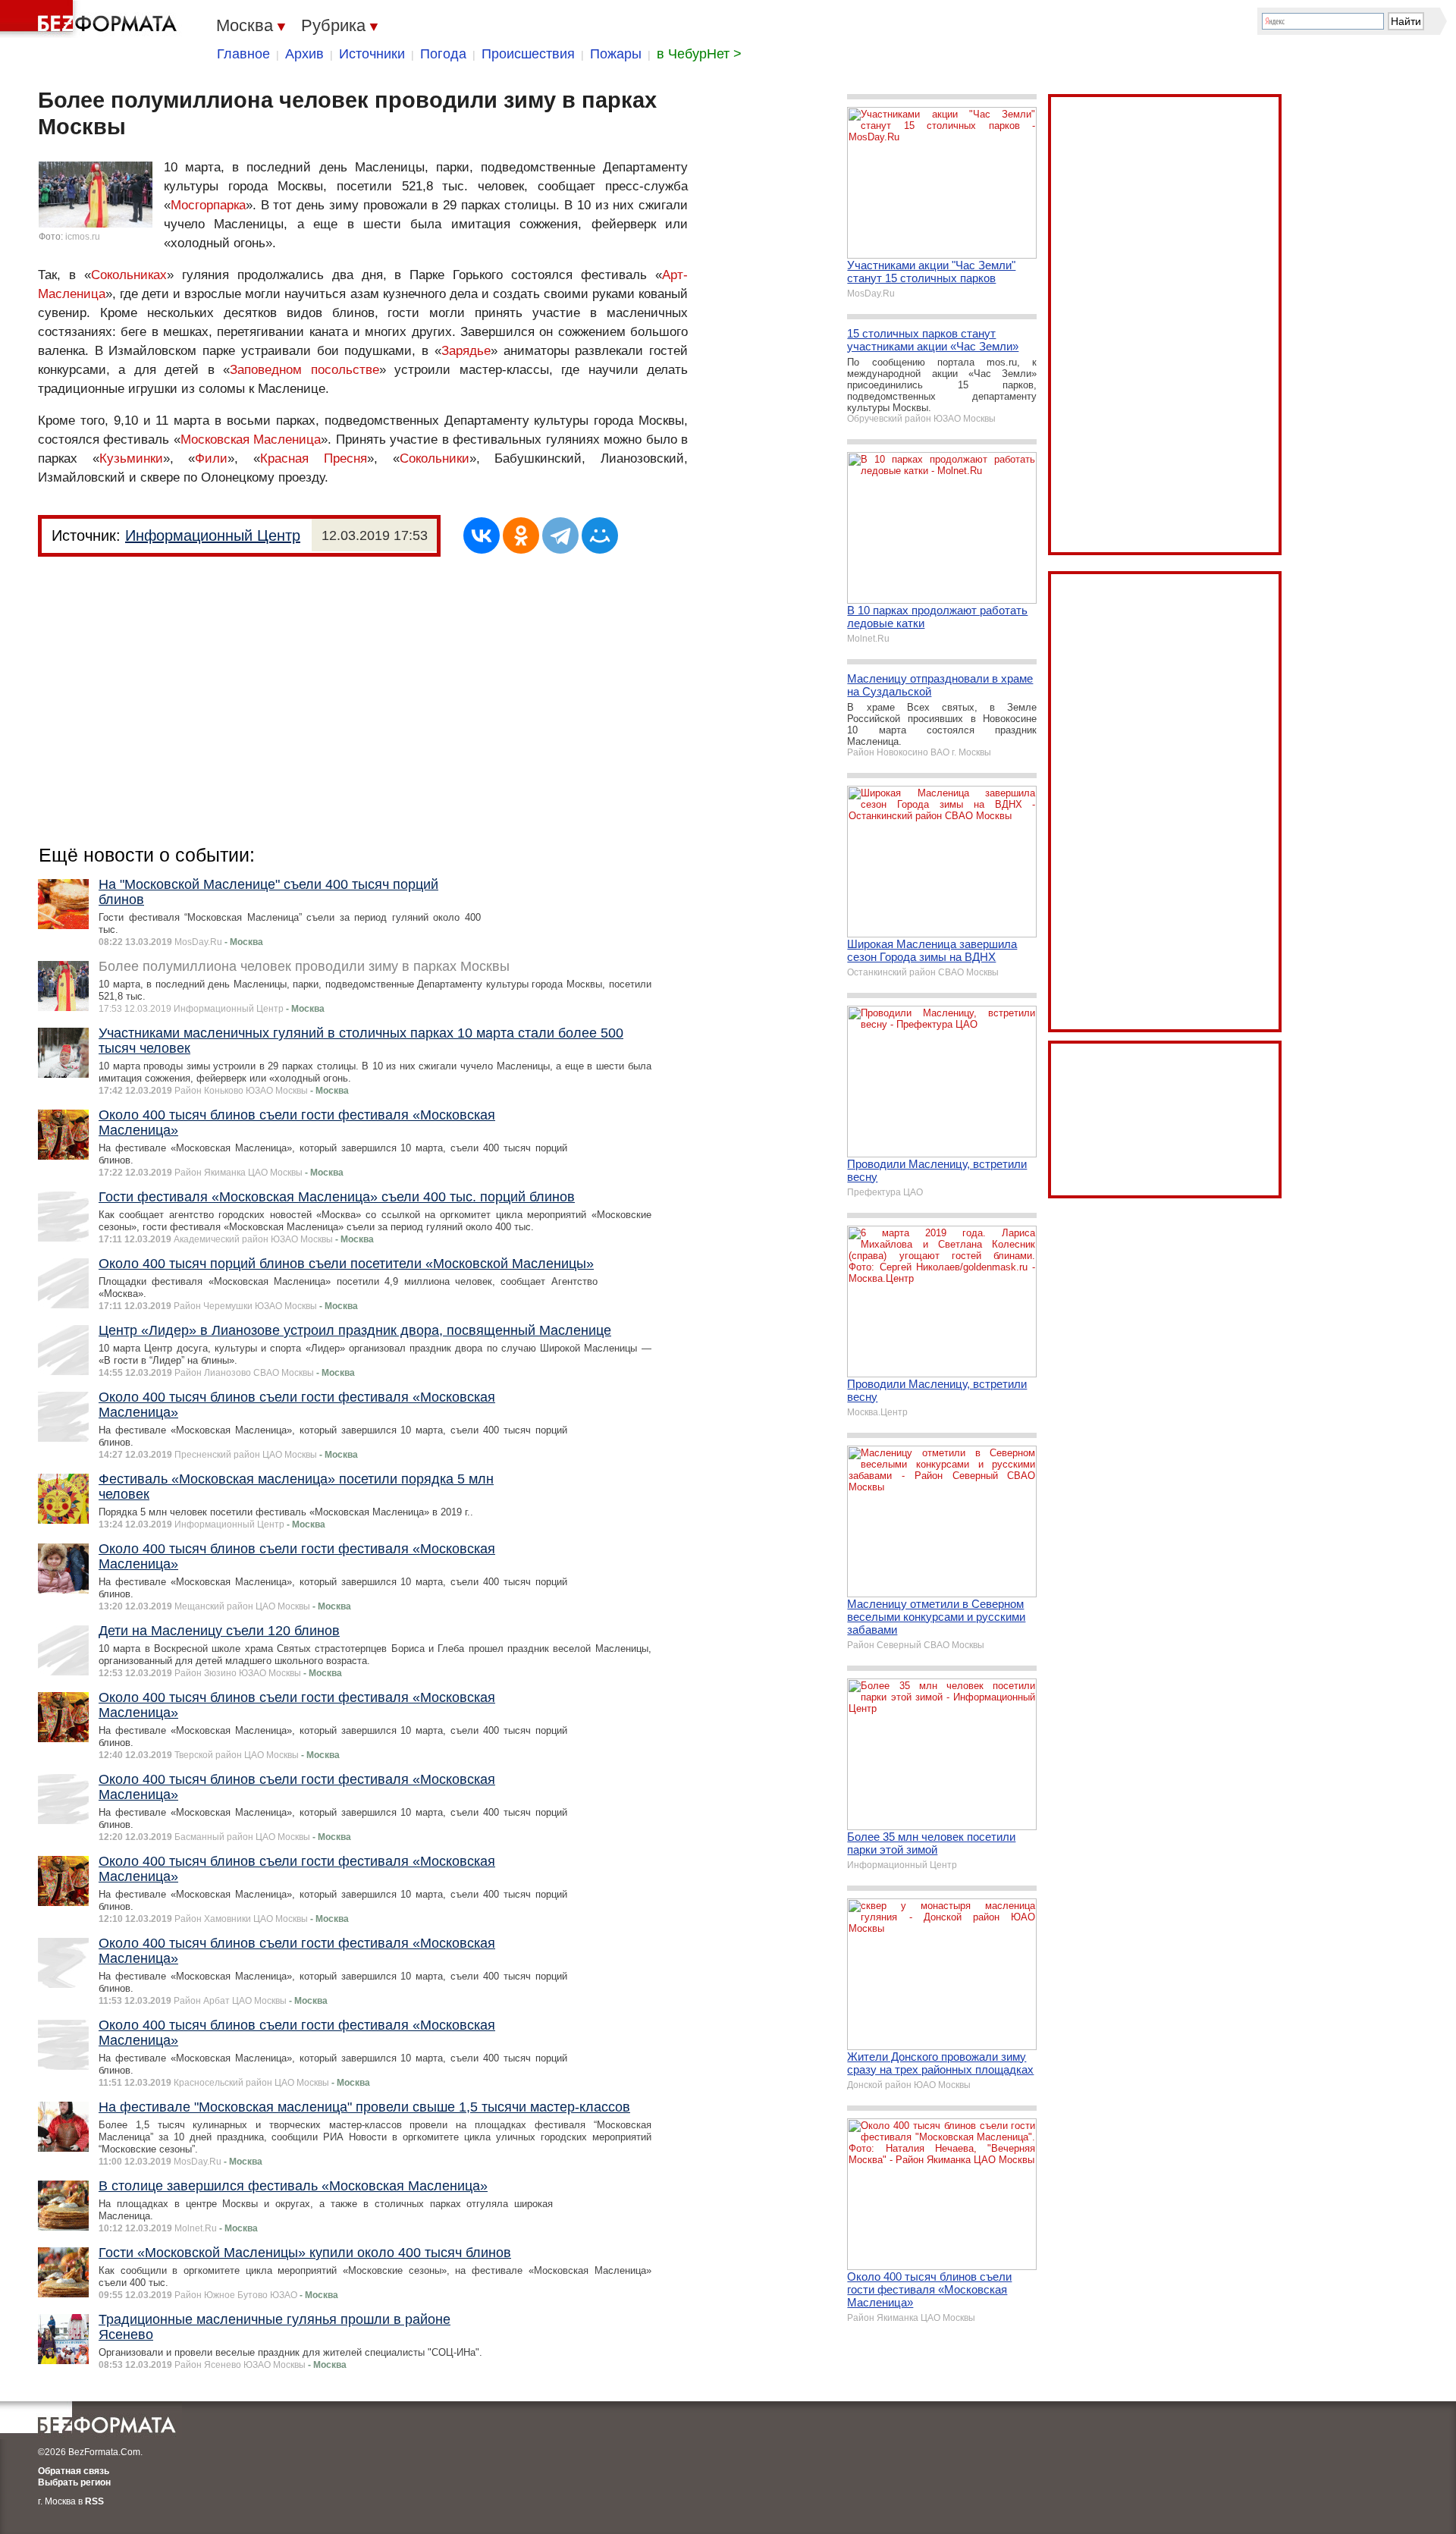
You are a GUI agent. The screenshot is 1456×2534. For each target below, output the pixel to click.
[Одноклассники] (521, 535)
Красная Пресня (314, 458)
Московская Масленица (251, 440)
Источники (372, 54)
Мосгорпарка (208, 205)
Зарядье (466, 351)
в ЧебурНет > (699, 54)
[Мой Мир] (600, 535)
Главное (243, 54)
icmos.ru (83, 237)
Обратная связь (74, 2471)
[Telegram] (560, 535)
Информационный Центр (213, 535)
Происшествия (528, 54)
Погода (443, 54)
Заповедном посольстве (304, 370)
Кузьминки (131, 458)
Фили (211, 458)
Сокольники (435, 458)
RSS (94, 2501)
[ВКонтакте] (482, 535)
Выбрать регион (74, 2482)
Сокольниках (129, 275)
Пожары (616, 54)
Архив (304, 54)
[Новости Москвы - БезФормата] (91, 19)
